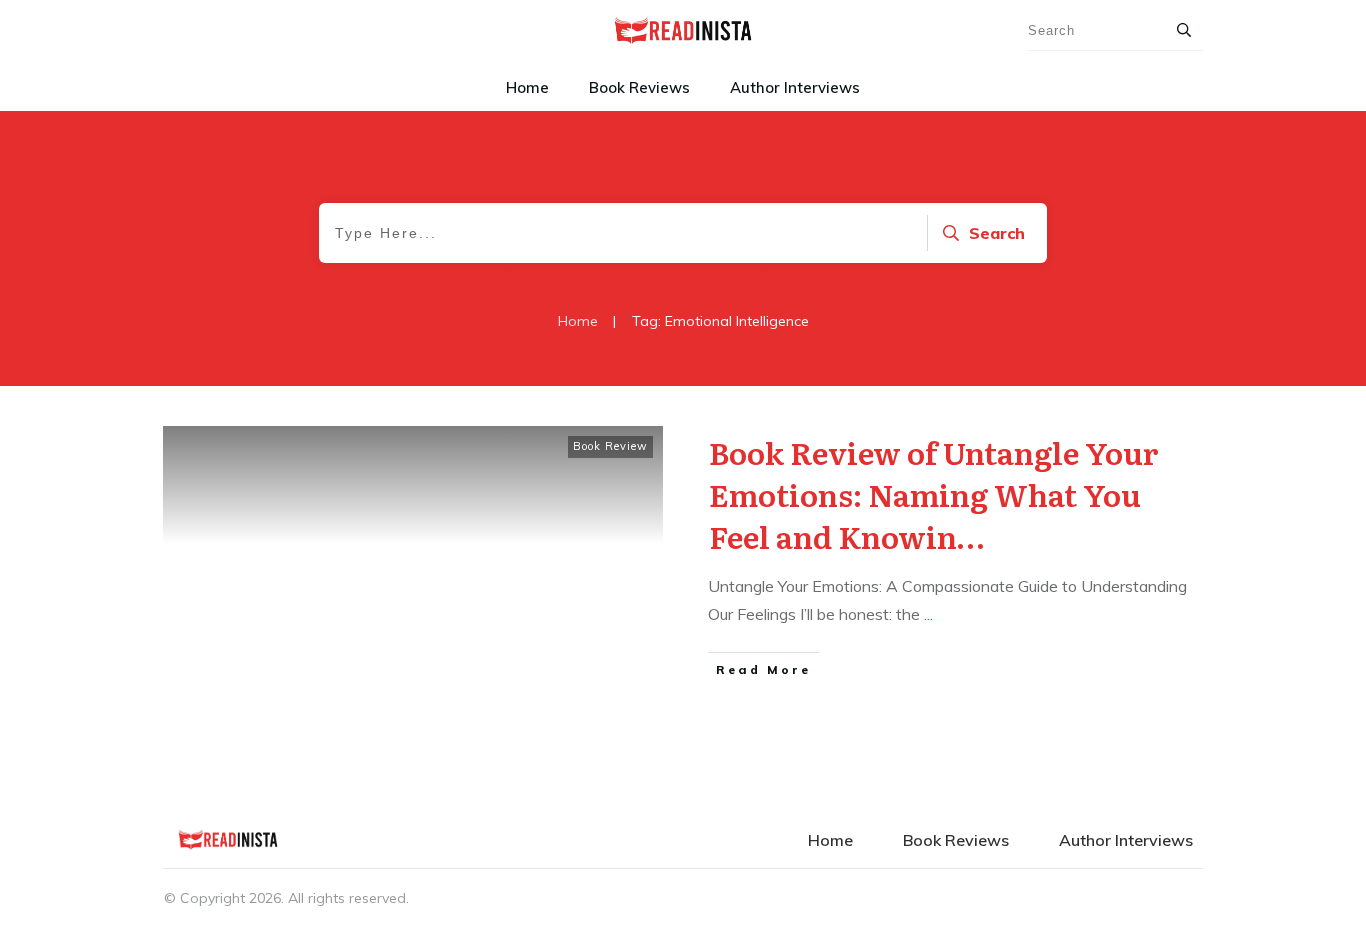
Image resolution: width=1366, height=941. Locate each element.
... (928, 614)
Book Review (610, 446)
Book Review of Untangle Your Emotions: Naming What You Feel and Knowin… (934, 494)
